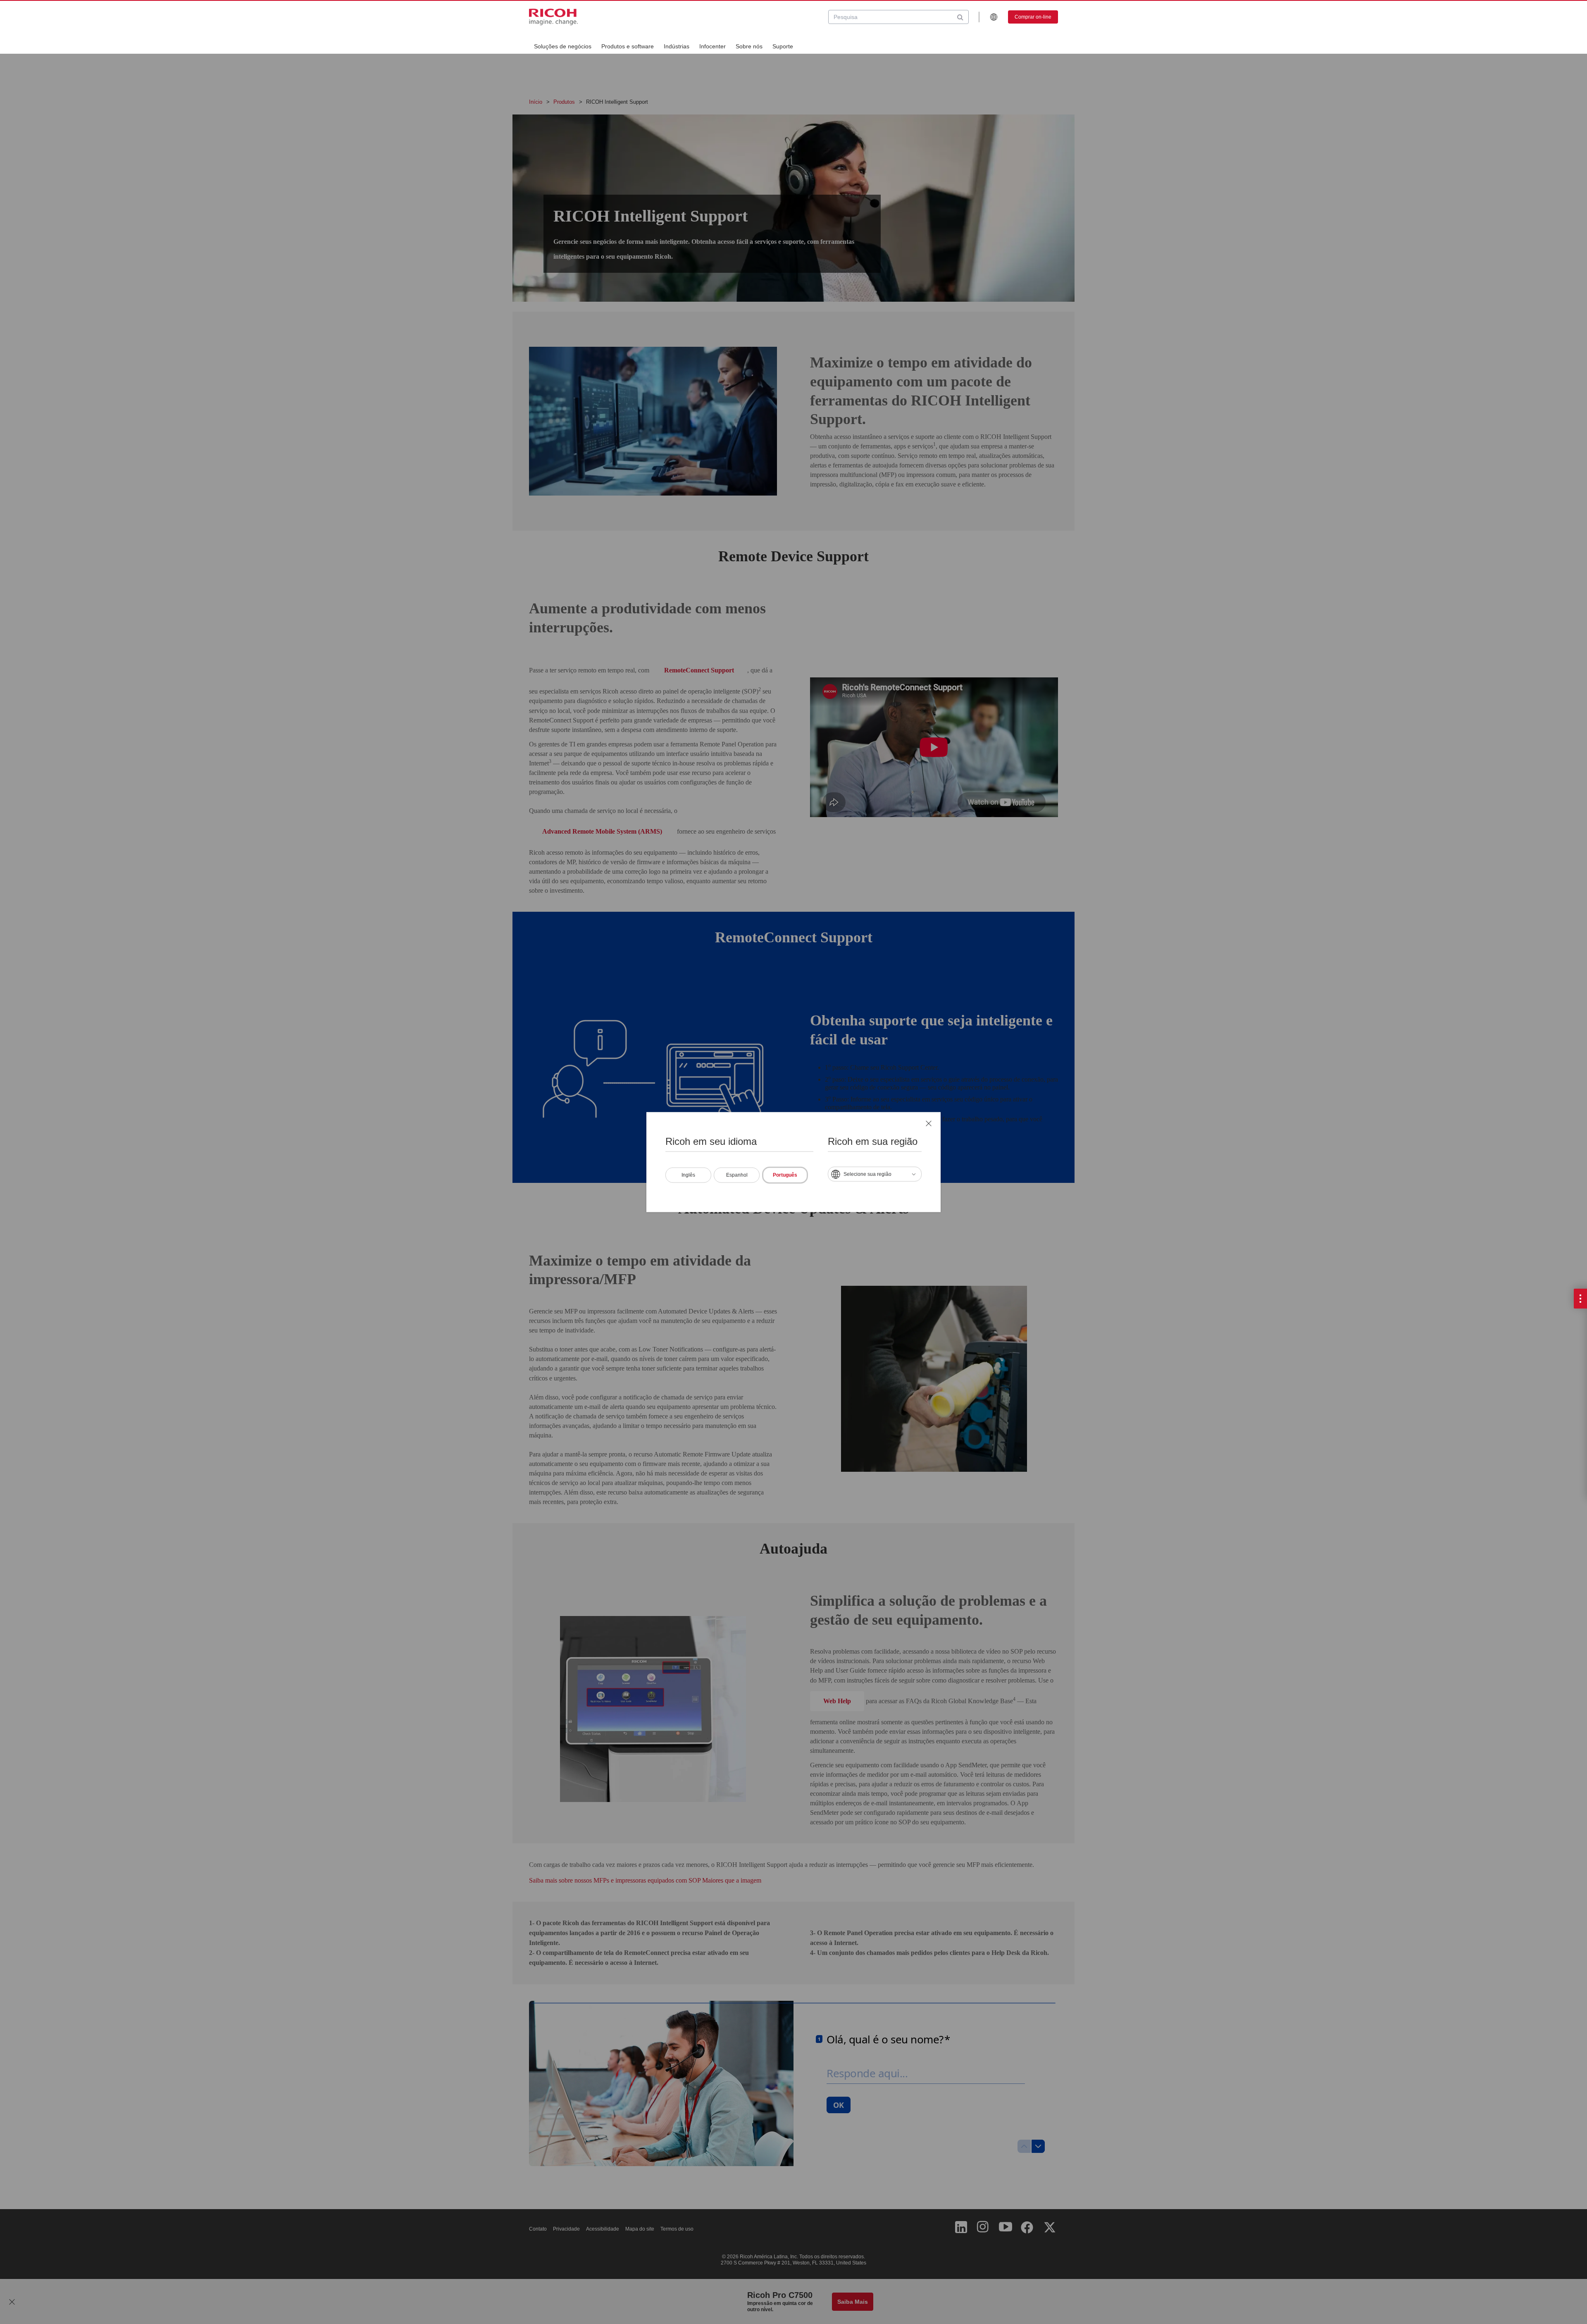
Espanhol (737, 1175)
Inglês (688, 1175)
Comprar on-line (1033, 17)
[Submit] (960, 17)
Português (785, 1175)
